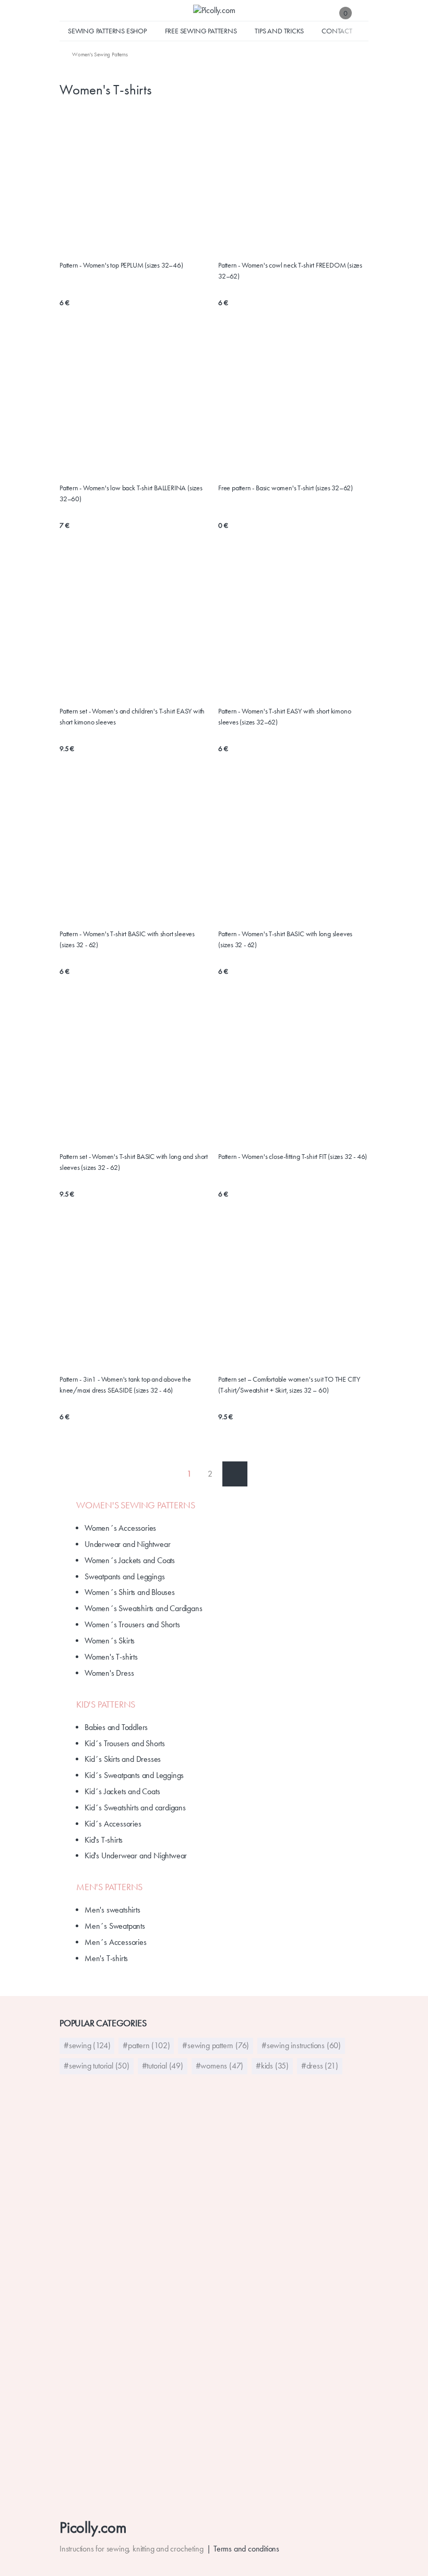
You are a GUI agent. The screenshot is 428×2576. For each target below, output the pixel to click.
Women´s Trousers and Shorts (132, 1624)
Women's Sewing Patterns (135, 1505)
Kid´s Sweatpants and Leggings (134, 1775)
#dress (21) (320, 2066)
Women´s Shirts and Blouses (130, 1592)
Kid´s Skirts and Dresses (123, 1759)
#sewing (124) (87, 2045)
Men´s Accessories (116, 1942)
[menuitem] (93, 54)
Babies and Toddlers (116, 1727)
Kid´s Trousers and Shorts (125, 1743)
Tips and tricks (279, 31)
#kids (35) (272, 2066)
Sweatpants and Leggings (124, 1576)
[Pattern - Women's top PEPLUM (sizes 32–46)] (135, 116)
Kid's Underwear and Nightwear (136, 1855)
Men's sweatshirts (112, 1910)
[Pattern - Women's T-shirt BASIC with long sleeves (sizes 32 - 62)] (293, 778)
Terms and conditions (246, 2549)
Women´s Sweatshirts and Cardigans (143, 1608)
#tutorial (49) (163, 2066)
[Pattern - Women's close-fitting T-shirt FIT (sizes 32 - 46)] (293, 1001)
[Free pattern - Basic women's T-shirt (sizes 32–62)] (293, 338)
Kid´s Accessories (113, 1824)
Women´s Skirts (110, 1641)
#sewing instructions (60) (301, 2045)
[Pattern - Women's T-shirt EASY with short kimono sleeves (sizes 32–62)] (293, 561)
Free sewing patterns (201, 31)
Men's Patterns (109, 1887)
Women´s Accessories (120, 1528)
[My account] (363, 13)
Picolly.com (93, 2527)
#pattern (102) (146, 2045)
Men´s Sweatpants (115, 1926)
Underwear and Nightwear (127, 1544)
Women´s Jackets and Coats (130, 1560)
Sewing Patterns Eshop (107, 31)
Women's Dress (109, 1673)
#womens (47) (220, 2066)
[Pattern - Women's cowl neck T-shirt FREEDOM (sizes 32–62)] (293, 116)
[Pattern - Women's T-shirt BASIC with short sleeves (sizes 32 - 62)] (135, 778)
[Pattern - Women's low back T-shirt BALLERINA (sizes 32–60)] (135, 338)
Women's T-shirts (111, 1657)
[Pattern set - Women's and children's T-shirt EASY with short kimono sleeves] (135, 561)
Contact (337, 31)
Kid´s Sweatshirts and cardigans (135, 1807)
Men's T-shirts (106, 1958)
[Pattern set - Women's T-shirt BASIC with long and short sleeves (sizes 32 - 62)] (135, 1001)
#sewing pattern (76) (216, 2045)
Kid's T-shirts (104, 1840)
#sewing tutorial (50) (97, 2066)
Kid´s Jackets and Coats (122, 1791)
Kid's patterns (106, 1704)
